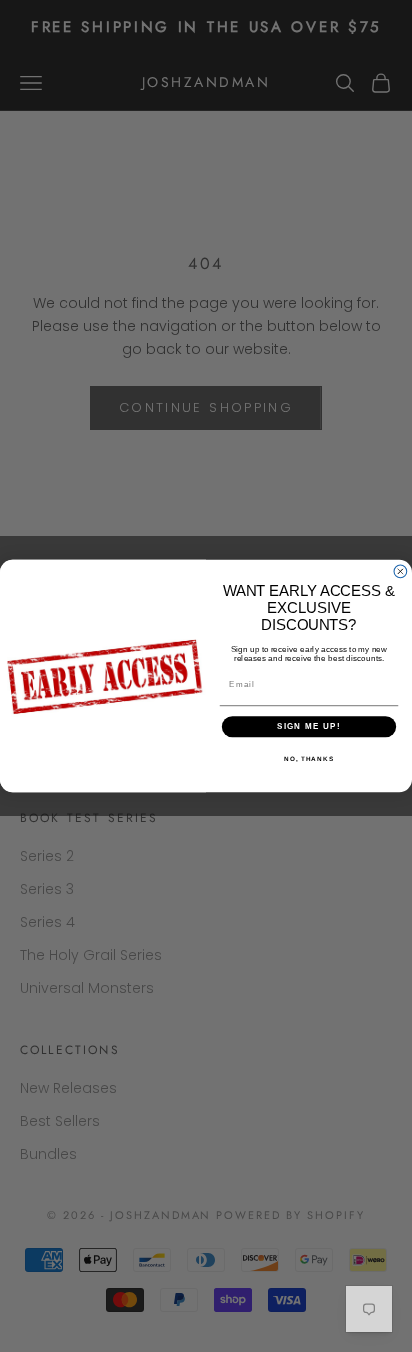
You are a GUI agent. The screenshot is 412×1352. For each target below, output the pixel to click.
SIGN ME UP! (309, 726)
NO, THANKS (309, 758)
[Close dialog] (400, 571)
